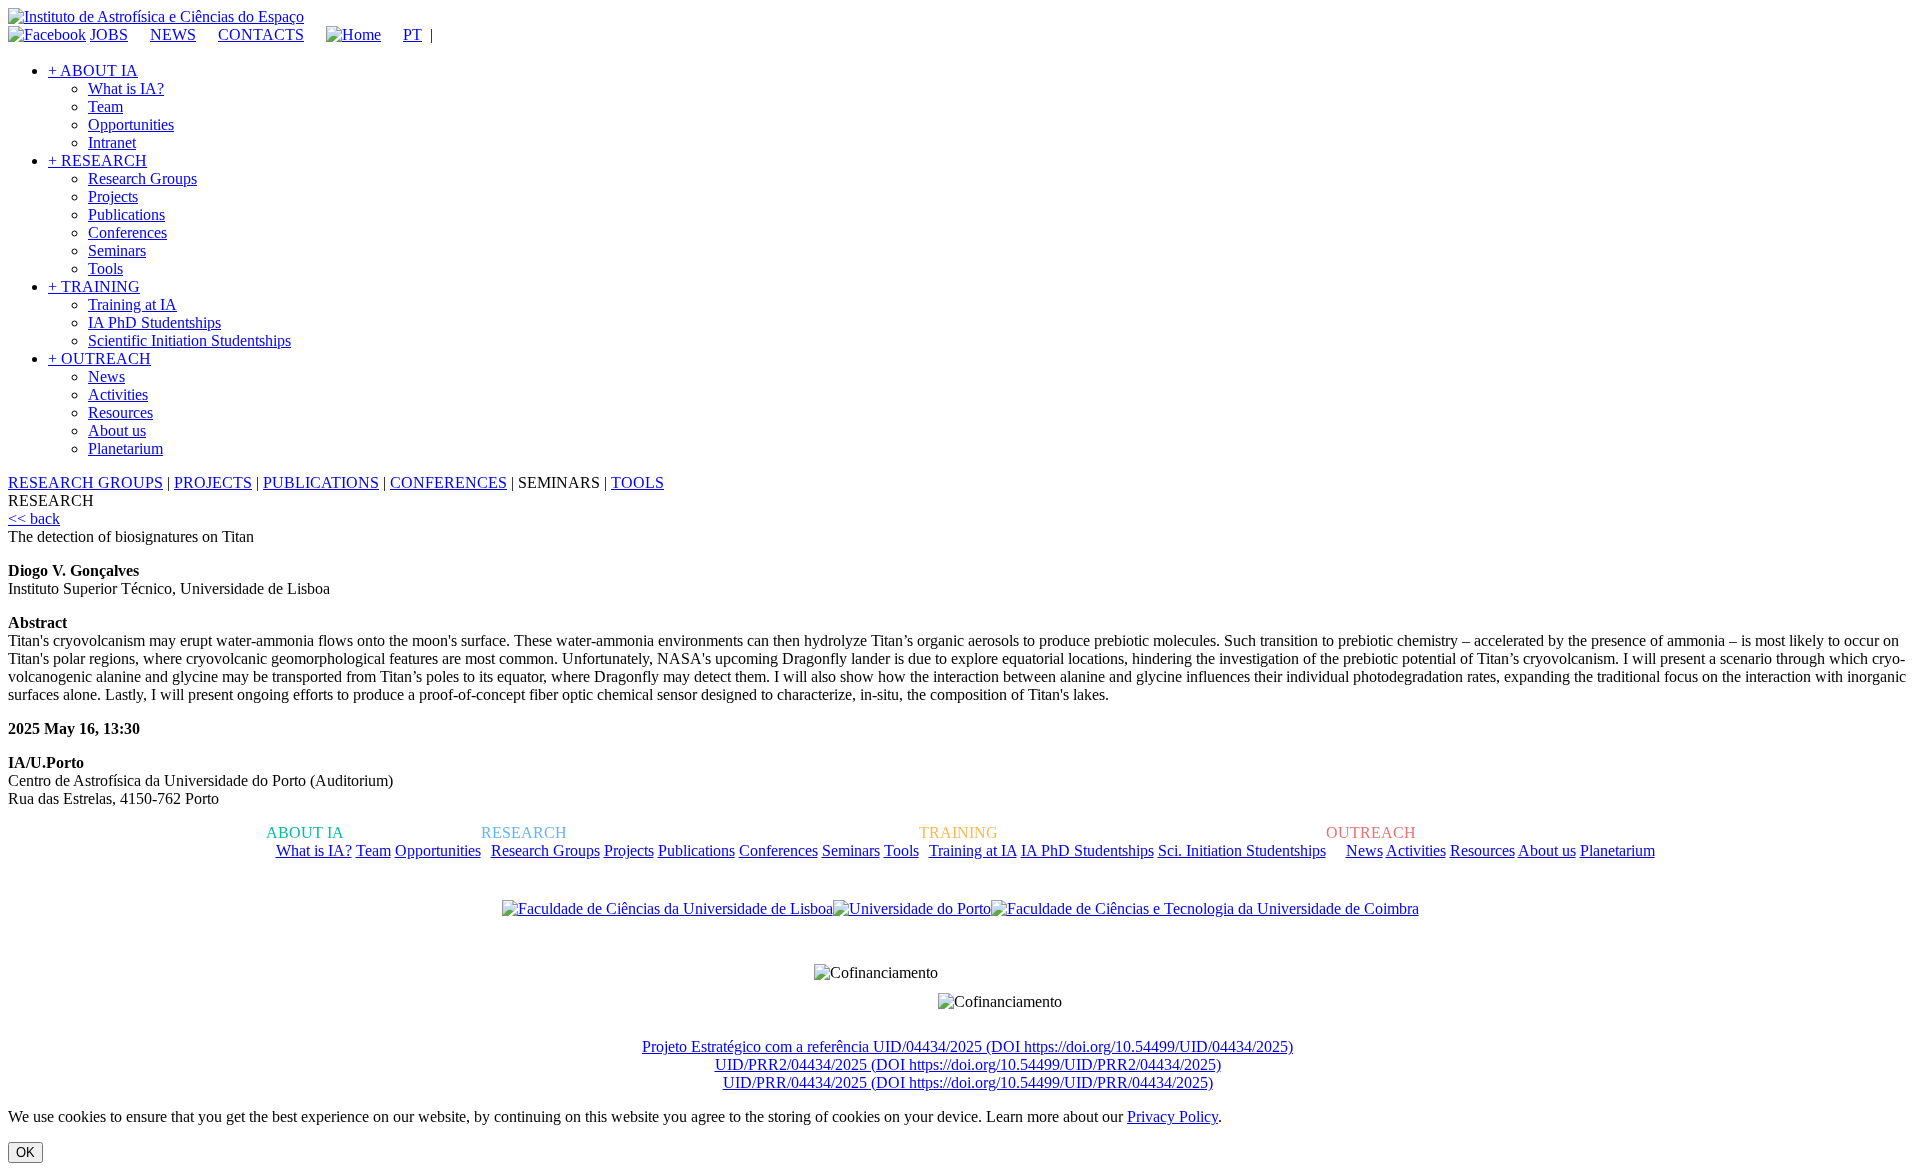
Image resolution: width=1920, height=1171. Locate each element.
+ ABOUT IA (93, 70)
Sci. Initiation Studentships (1242, 850)
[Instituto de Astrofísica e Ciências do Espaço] (156, 16)
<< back (34, 518)
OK (25, 1152)
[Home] (344, 34)
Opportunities (131, 124)
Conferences (127, 232)
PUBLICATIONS (321, 482)
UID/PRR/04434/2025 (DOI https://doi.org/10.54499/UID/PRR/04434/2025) (968, 1082)
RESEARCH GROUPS (85, 482)
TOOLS (637, 482)
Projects (113, 196)
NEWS (173, 34)
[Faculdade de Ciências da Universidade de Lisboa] (667, 909)
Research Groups (142, 178)
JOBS (109, 34)
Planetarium (125, 448)
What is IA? (126, 88)
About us (117, 430)
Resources (120, 412)
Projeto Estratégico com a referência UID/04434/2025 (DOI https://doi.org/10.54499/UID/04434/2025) (967, 1046)
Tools (105, 268)
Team (105, 106)
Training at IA (132, 304)
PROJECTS (213, 482)
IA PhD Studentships (154, 322)
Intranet (112, 142)
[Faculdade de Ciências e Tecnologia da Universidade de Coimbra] (1205, 909)
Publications (126, 214)
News (106, 376)
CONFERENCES (448, 482)
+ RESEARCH (97, 160)
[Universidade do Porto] (912, 909)
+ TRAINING (94, 286)
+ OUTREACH (99, 358)
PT (412, 34)
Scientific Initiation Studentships (189, 340)
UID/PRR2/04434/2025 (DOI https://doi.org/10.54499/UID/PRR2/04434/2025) (968, 1064)
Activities (118, 394)
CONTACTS (261, 34)
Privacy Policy (1172, 1116)
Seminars (117, 250)
